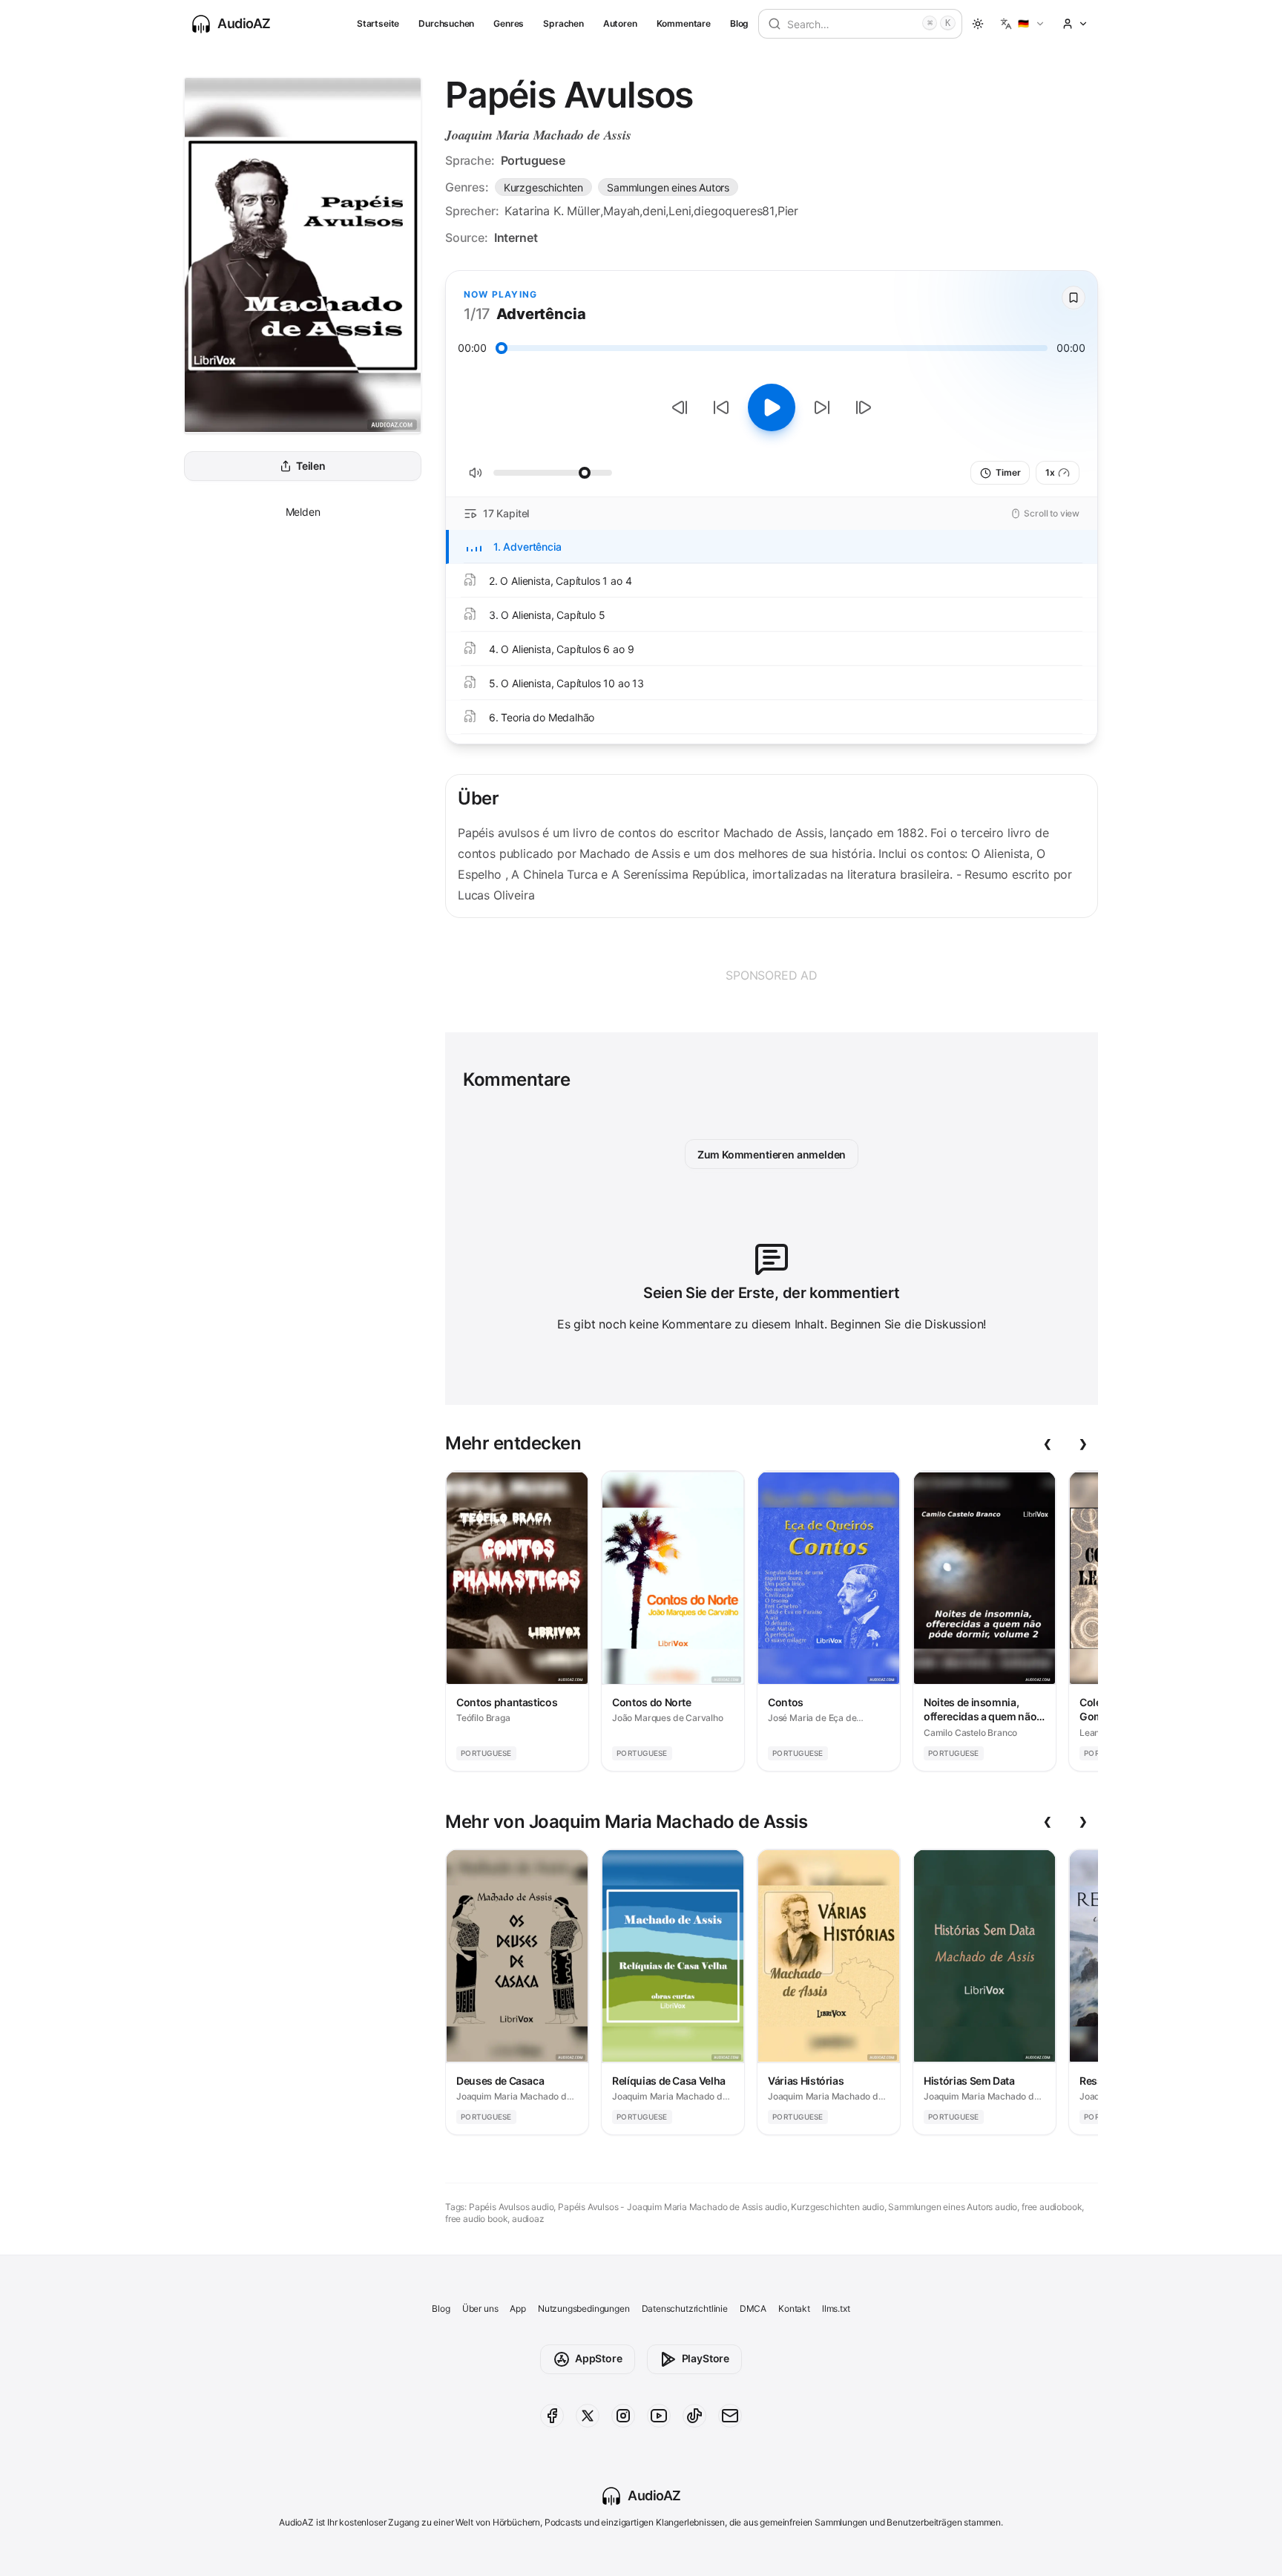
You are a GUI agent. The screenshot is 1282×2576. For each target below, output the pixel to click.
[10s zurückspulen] (721, 407)
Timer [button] (1008, 472)
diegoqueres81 (734, 211)
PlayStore (706, 2358)
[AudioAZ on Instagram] (623, 2416)
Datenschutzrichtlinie (685, 2308)
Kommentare (684, 23)
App (517, 2308)
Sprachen (563, 23)
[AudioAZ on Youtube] (659, 2416)
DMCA (753, 2308)
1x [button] (1050, 472)
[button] (1023, 24)
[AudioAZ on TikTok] (694, 2416)
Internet (516, 237)
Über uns (480, 2308)
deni (654, 211)
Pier (788, 211)
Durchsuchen (446, 23)
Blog (739, 23)
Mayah (621, 211)
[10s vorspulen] (822, 407)
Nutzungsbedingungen (584, 2308)
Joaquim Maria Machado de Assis (538, 135)
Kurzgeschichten (543, 187)
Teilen (311, 466)
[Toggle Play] (772, 407)
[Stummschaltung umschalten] (476, 473)
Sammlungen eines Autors (668, 187)
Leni (680, 211)
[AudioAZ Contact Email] (730, 2416)
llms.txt (836, 2308)
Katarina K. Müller (552, 211)
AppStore (599, 2358)
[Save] (1074, 298)
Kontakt (794, 2308)
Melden (303, 512)
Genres (509, 23)
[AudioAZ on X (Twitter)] (588, 2416)
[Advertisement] (772, 975)
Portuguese (533, 160)
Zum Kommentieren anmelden (772, 1154)
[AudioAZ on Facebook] (552, 2416)
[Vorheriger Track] (680, 407)
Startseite (378, 23)
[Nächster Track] (864, 407)
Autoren (620, 23)
